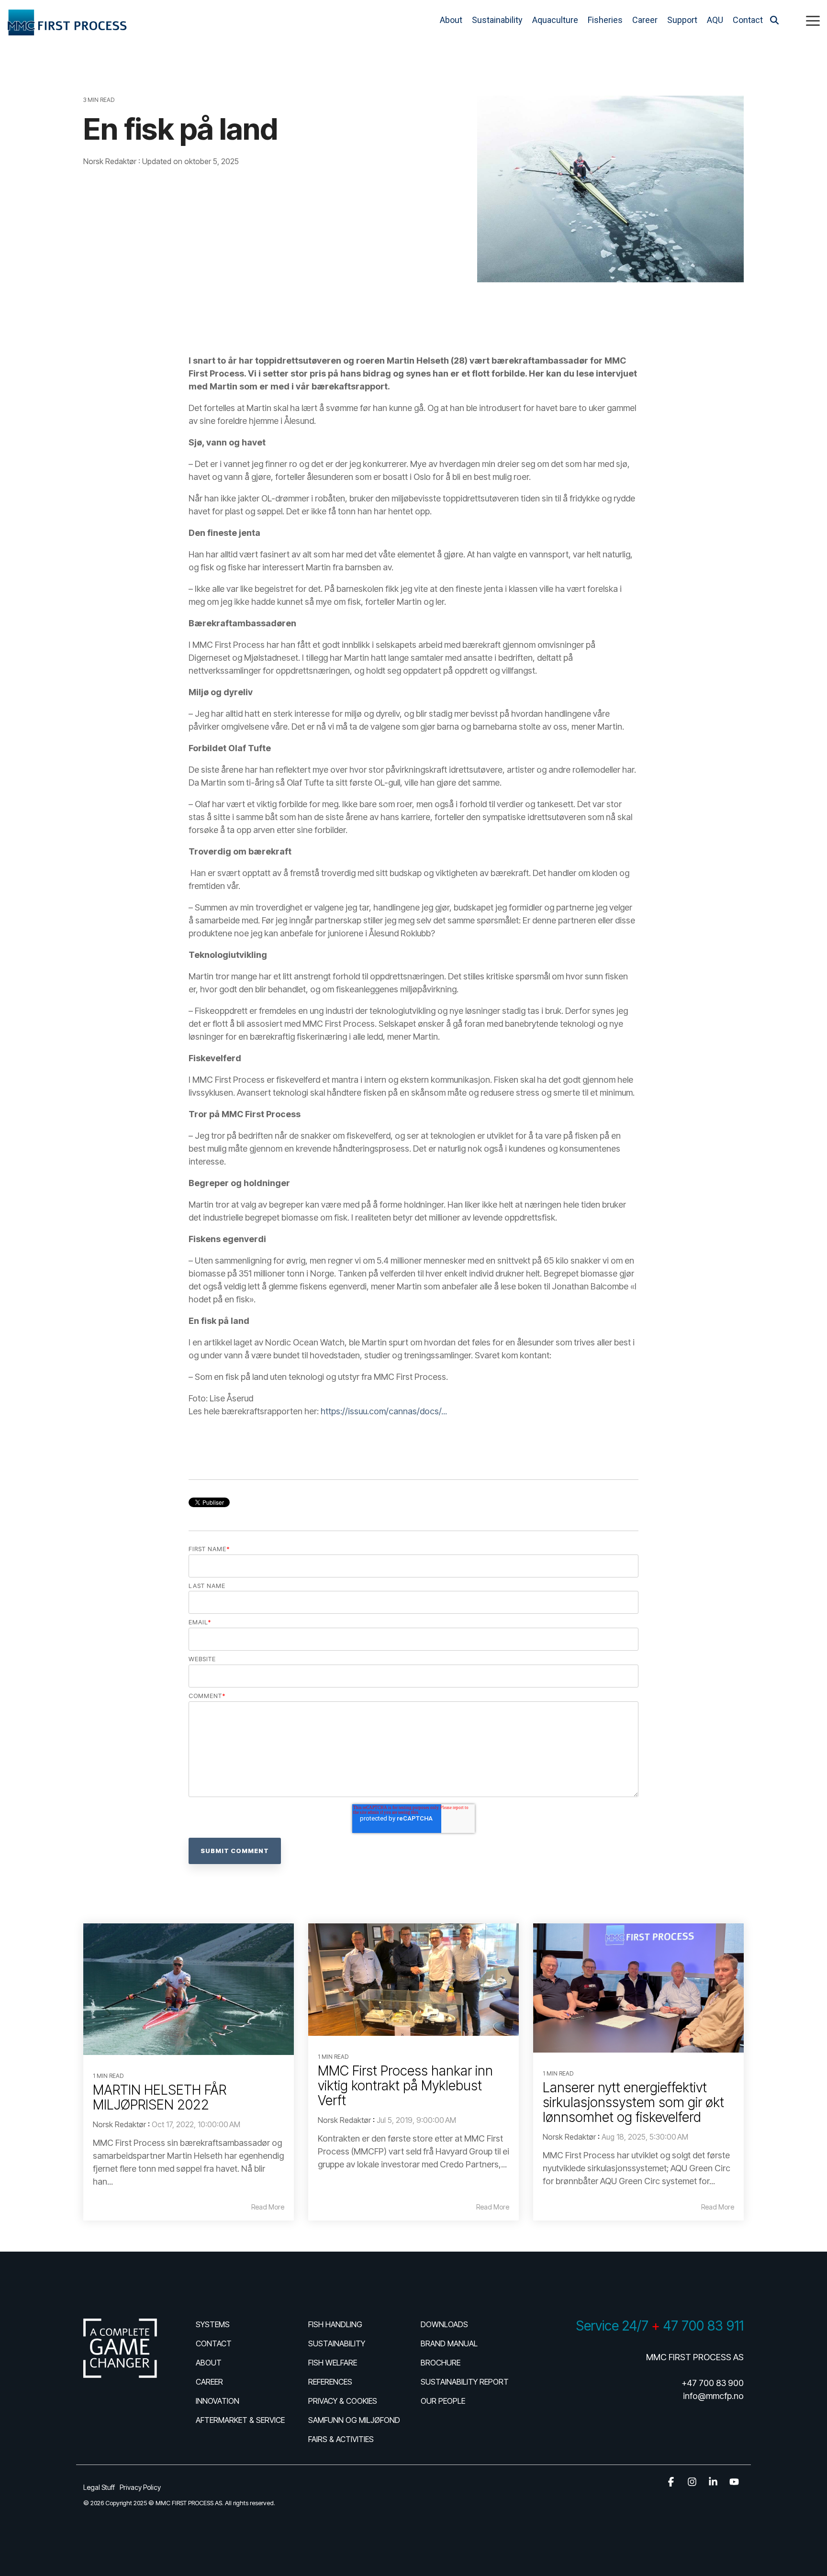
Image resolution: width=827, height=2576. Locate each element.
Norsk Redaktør (111, 161)
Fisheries (605, 20)
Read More (268, 2207)
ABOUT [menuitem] (209, 2363)
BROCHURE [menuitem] (441, 2363)
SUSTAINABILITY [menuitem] (337, 2343)
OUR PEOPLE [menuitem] (443, 2401)
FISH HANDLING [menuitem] (335, 2324)
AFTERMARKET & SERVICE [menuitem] (240, 2420)
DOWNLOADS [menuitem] (444, 2324)
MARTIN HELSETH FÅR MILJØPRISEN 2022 (160, 2097)
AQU (715, 20)
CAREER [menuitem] (209, 2382)
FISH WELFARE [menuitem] (333, 2363)
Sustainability (497, 20)
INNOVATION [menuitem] (218, 2401)
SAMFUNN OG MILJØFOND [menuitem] (354, 2420)
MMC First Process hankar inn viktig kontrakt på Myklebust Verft (405, 2086)
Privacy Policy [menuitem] (140, 2487)
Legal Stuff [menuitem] (99, 2487)
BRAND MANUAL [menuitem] (449, 2343)
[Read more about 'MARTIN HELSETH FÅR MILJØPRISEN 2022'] (189, 1989)
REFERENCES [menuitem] (330, 2382)
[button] (813, 20)
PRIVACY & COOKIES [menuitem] (343, 2401)
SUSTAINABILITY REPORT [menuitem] (465, 2382)
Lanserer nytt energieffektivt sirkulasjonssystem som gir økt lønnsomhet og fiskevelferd (633, 2102)
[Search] (774, 20)
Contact (748, 20)
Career (645, 20)
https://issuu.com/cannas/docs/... (384, 1411)
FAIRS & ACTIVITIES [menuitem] (341, 2439)
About (451, 20)
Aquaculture (555, 20)
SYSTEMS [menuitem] (213, 2324)
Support (682, 20)
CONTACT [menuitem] (214, 2343)
